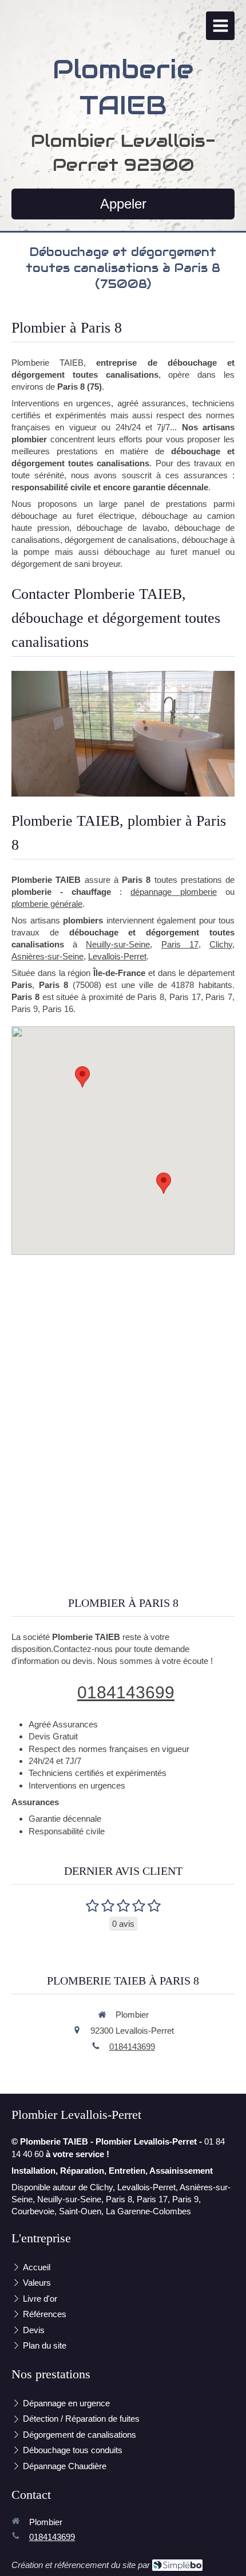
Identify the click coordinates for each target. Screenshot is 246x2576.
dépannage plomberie (174, 892)
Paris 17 (180, 944)
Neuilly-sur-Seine (118, 944)
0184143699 (126, 1692)
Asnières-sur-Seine (47, 956)
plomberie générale (47, 904)
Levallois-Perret (117, 956)
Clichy (221, 944)
